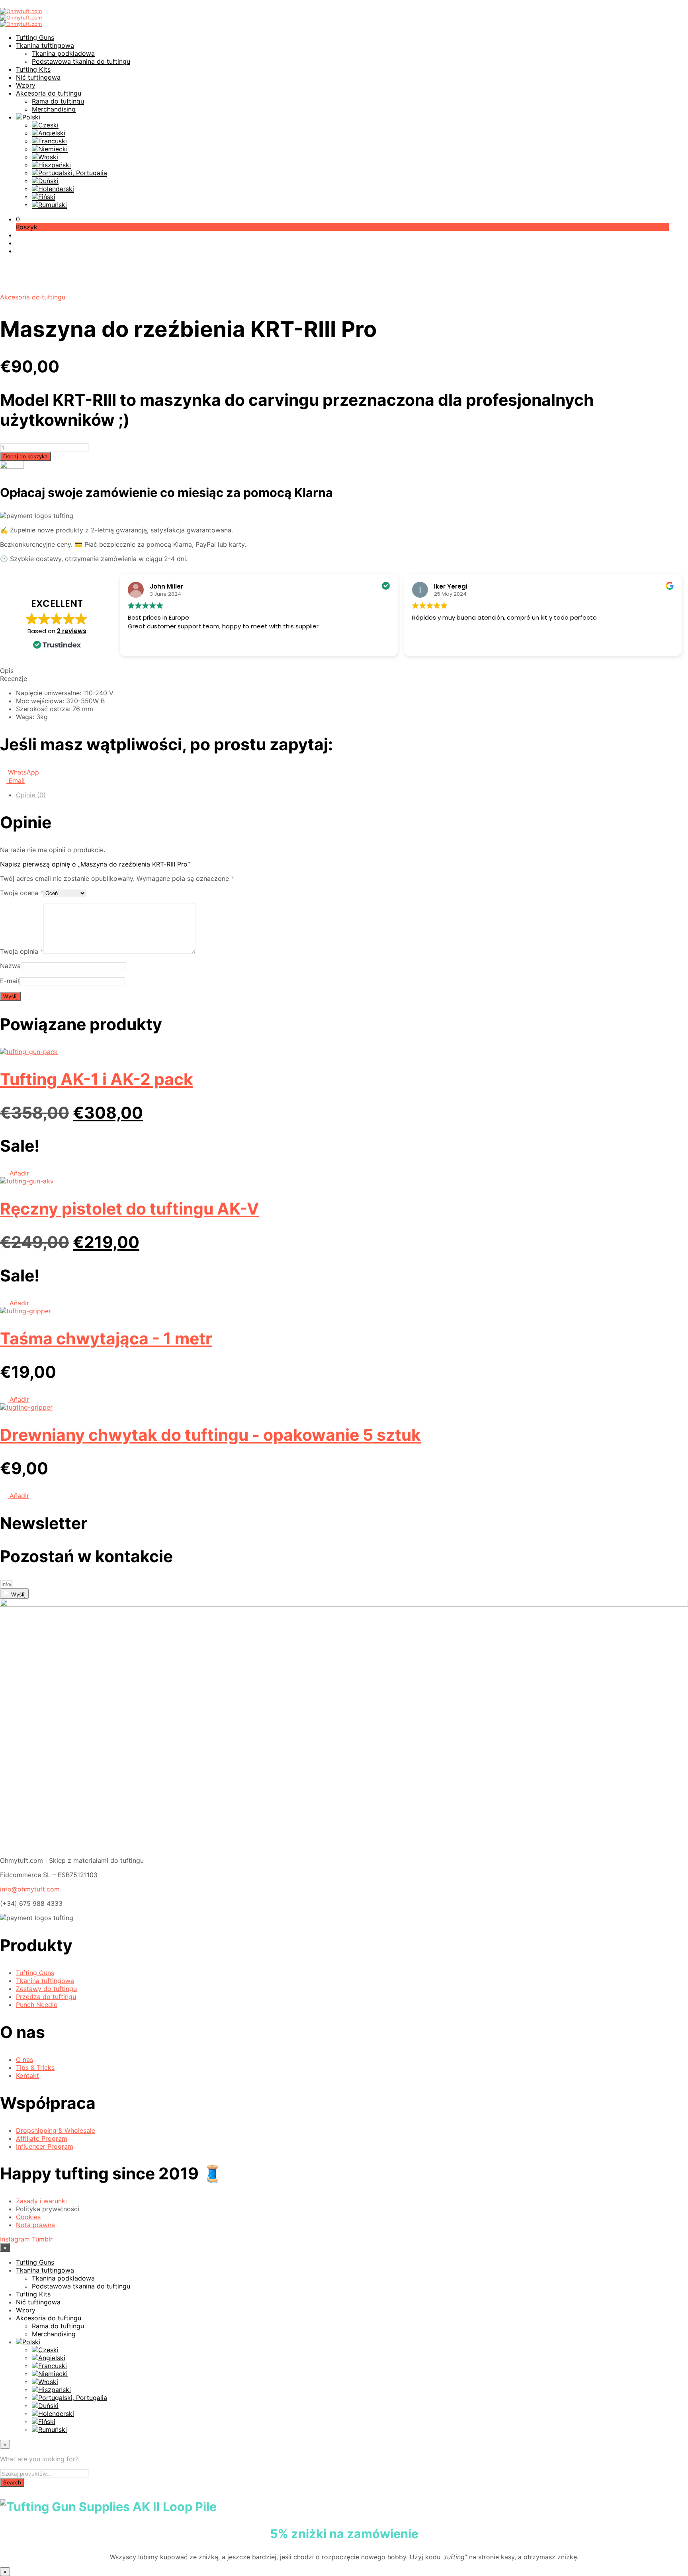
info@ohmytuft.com (30, 1889)
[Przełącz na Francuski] (49, 141)
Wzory (26, 85)
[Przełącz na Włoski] (45, 157)
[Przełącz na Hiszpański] (51, 165)
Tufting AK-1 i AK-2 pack (97, 1079)
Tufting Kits (33, 69)
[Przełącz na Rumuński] (49, 205)
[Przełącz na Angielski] (49, 133)
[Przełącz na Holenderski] (53, 189)
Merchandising (54, 109)
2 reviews (72, 631)
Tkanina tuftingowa (45, 45)
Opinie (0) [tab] (31, 795)
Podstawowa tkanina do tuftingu (81, 61)
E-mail (10, 981)
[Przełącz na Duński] (45, 181)
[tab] (344, 671)
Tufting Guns (35, 37)
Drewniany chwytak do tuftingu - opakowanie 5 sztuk (210, 1435)
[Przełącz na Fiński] (44, 197)
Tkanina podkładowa (63, 53)
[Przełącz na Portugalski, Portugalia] (69, 173)
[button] (18, 219)
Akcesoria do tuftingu (49, 93)
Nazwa (10, 966)
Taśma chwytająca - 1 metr (106, 1338)
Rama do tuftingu (58, 101)
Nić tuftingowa (38, 77)
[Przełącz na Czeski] (45, 125)
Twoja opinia (22, 951)
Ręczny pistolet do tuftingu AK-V (130, 1209)
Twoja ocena (22, 893)
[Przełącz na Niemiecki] (50, 149)
